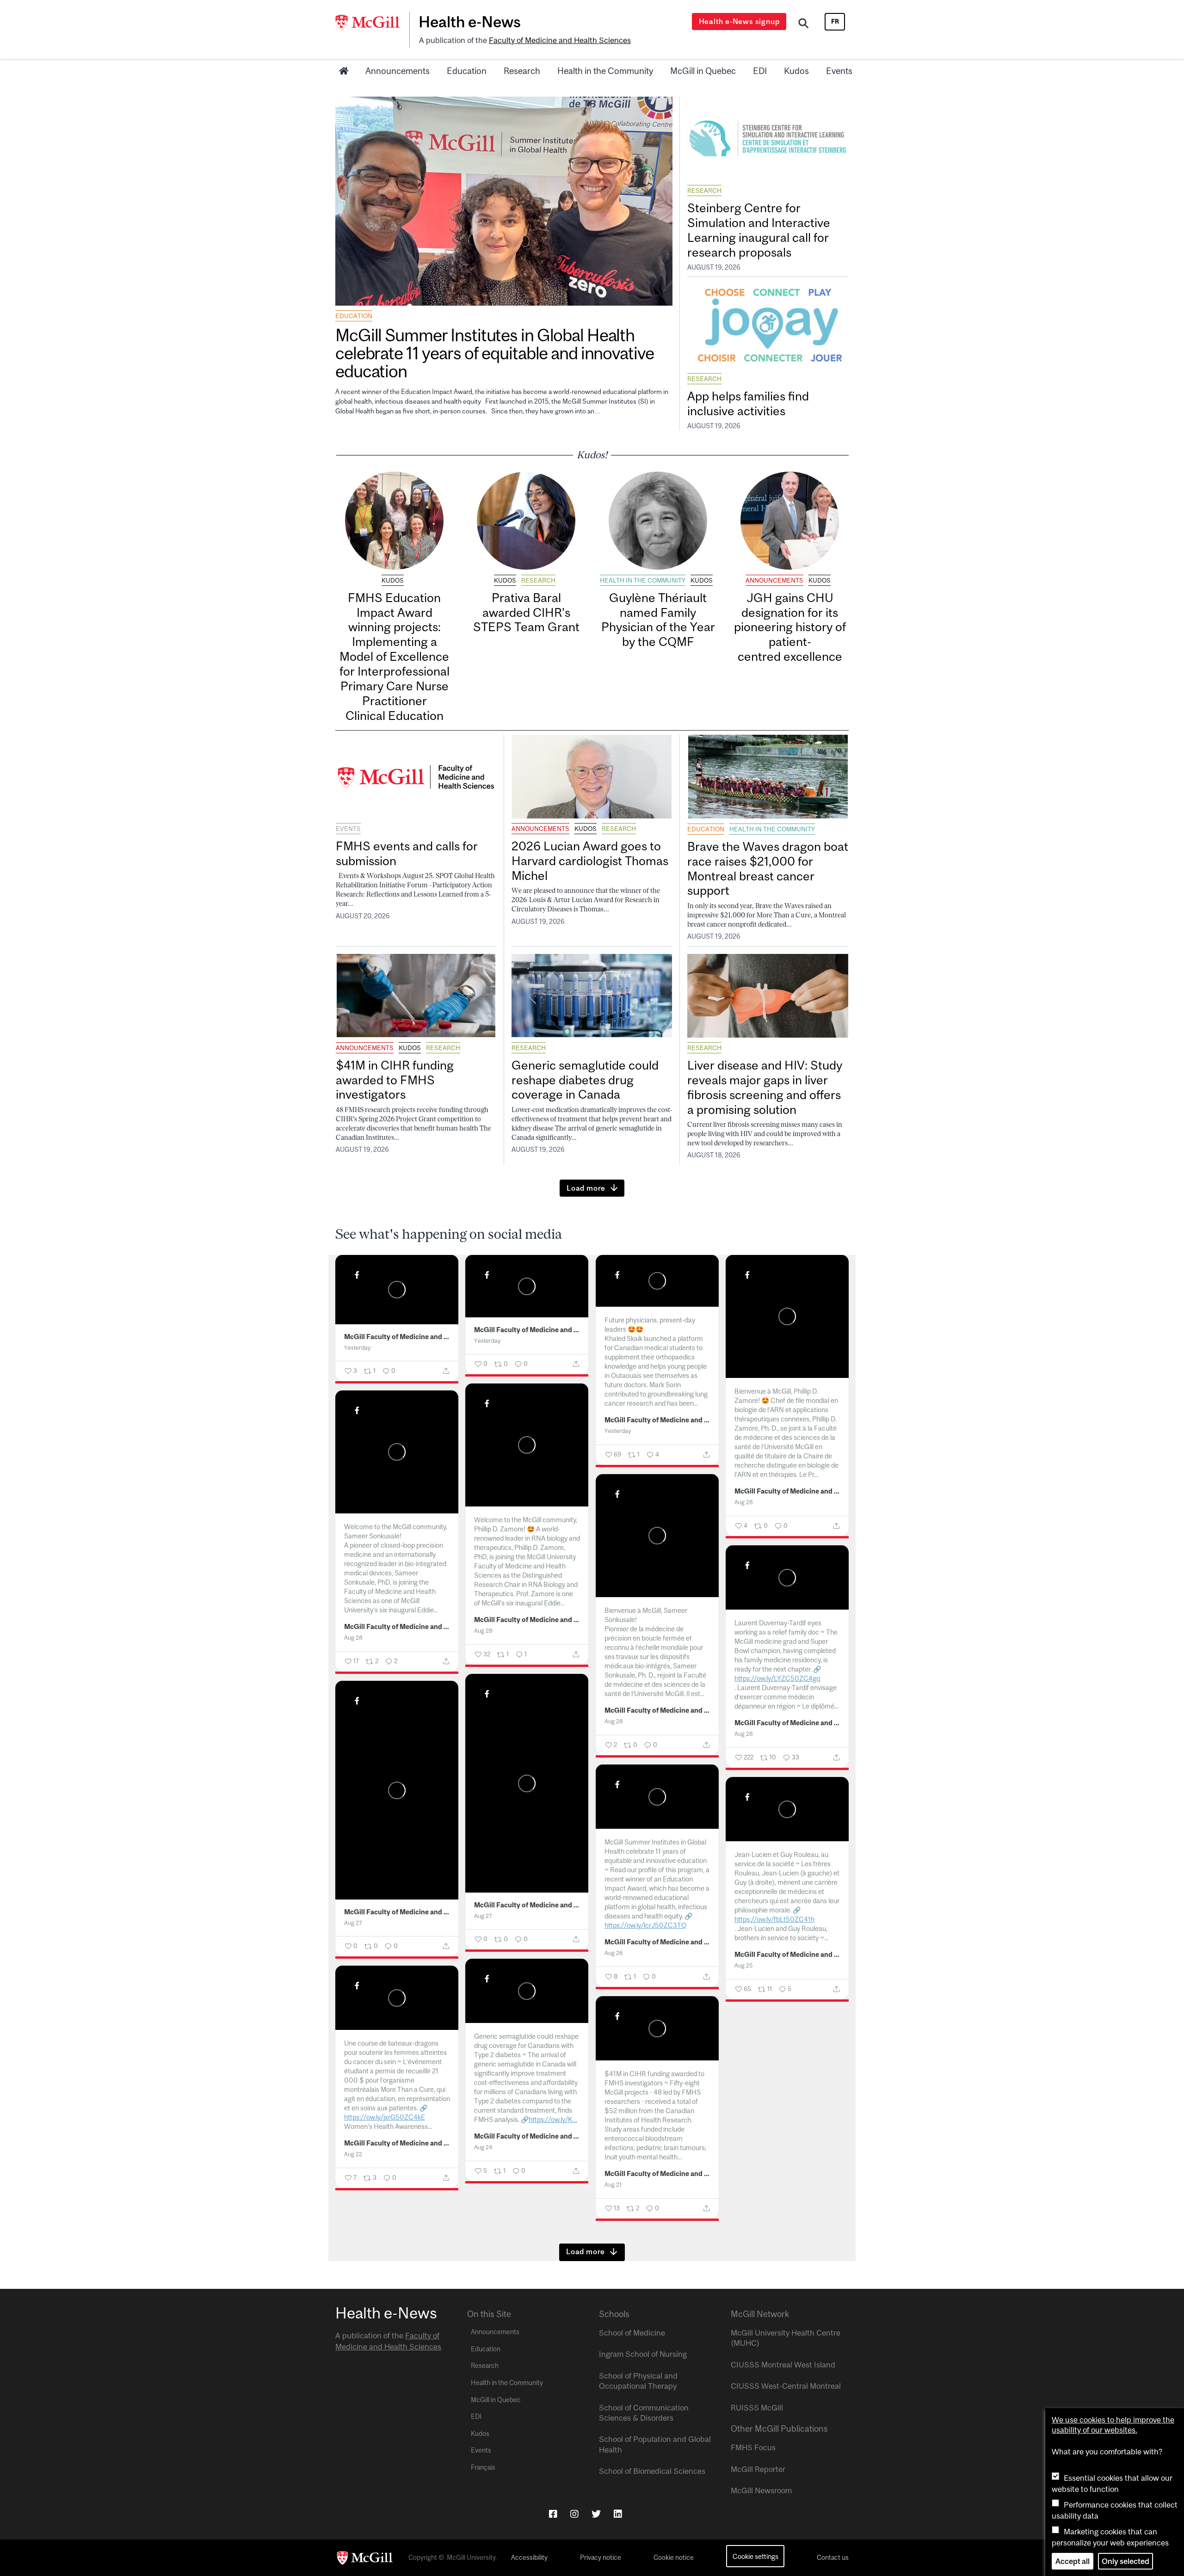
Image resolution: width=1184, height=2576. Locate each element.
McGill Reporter (758, 2469)
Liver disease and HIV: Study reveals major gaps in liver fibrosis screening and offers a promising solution (765, 1087)
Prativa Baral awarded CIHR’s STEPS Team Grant (526, 612)
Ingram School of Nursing (643, 2354)
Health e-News (470, 22)
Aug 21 (613, 2185)
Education (467, 71)
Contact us (833, 2558)
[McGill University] (372, 23)
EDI (760, 71)
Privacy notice (601, 2558)
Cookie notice (674, 2558)
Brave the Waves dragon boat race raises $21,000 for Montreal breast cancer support (768, 869)
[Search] (804, 25)
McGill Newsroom (761, 2490)
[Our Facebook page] (553, 2514)
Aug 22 (353, 2154)
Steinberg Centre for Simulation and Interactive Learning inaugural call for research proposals (759, 230)
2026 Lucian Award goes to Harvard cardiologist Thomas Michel (590, 861)
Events (839, 71)
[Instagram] (574, 2514)
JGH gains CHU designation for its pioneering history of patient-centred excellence (790, 627)
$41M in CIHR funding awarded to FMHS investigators (395, 1080)
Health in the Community (605, 71)
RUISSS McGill (757, 2408)
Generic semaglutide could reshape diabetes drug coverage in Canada (585, 1080)
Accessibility (529, 2558)
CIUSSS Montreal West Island (783, 2365)
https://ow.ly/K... (553, 2119)
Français (483, 2467)
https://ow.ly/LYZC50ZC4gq (777, 1678)
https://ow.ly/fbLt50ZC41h (774, 1919)
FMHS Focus (753, 2447)
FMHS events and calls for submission (407, 853)
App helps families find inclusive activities (748, 403)
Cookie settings (755, 2556)
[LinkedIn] (618, 2514)
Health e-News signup (739, 21)
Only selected (1125, 2561)
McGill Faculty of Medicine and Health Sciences (397, 1337)
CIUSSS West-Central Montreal (786, 2386)
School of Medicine (632, 2333)
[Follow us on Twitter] (596, 2514)
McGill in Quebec (703, 71)
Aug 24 (483, 2147)
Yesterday (357, 1348)
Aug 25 (743, 1965)
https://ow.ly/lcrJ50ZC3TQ (645, 1925)
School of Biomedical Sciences (652, 2471)
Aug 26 (614, 1953)
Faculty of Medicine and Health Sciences (560, 40)
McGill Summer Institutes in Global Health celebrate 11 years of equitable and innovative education (494, 353)
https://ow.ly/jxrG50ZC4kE (385, 2117)
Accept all (1073, 2561)
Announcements (398, 71)
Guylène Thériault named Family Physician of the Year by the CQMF (658, 620)
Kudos (796, 71)
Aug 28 (744, 1502)
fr (835, 21)
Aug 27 (483, 1916)
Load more (586, 1188)
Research (522, 71)
